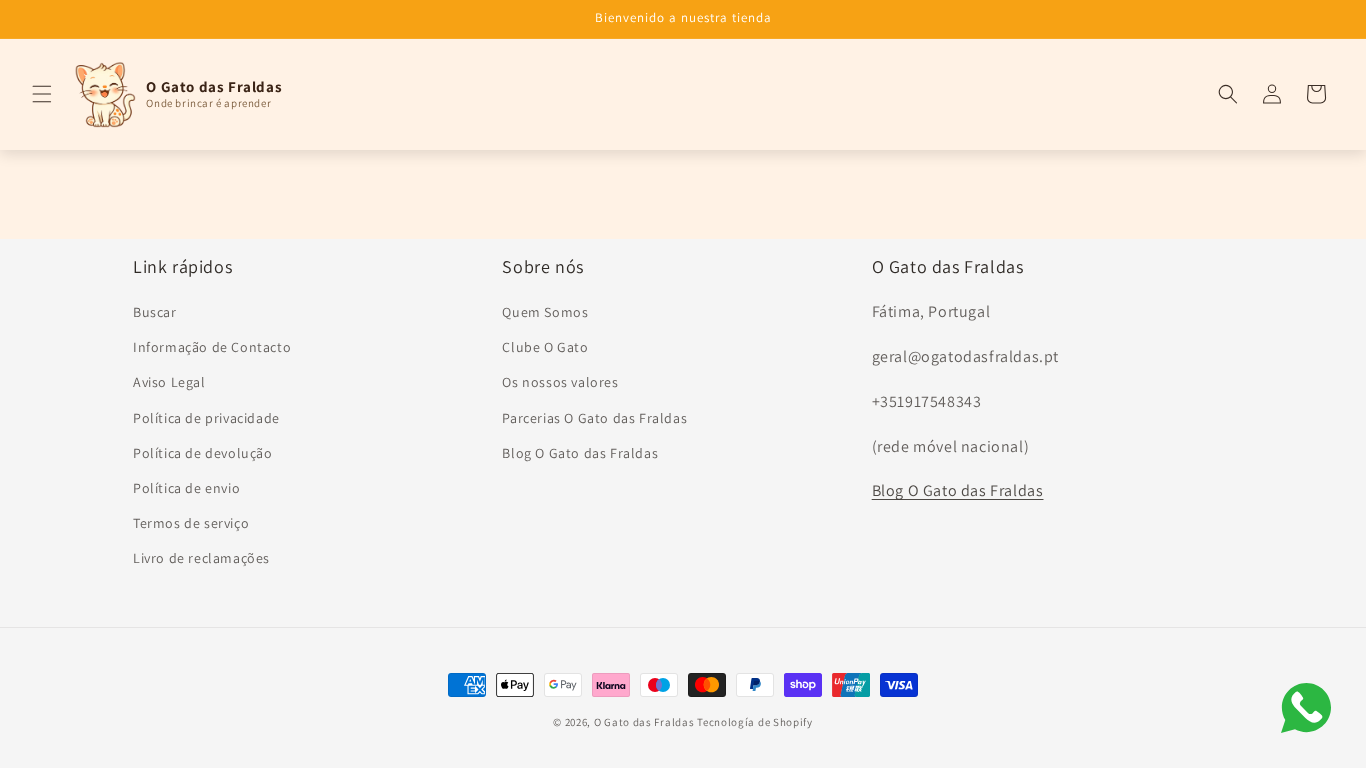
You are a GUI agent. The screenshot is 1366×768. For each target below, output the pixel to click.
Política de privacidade (206, 418)
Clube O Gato (545, 347)
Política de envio (186, 488)
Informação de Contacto (212, 347)
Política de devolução (203, 453)
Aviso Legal (169, 382)
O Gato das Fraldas (644, 722)
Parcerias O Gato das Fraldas (594, 418)
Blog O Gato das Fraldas (580, 453)
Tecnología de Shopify (755, 722)
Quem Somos (545, 312)
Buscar (155, 312)
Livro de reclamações (201, 558)
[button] (42, 94)
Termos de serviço (191, 523)
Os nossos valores (560, 382)
